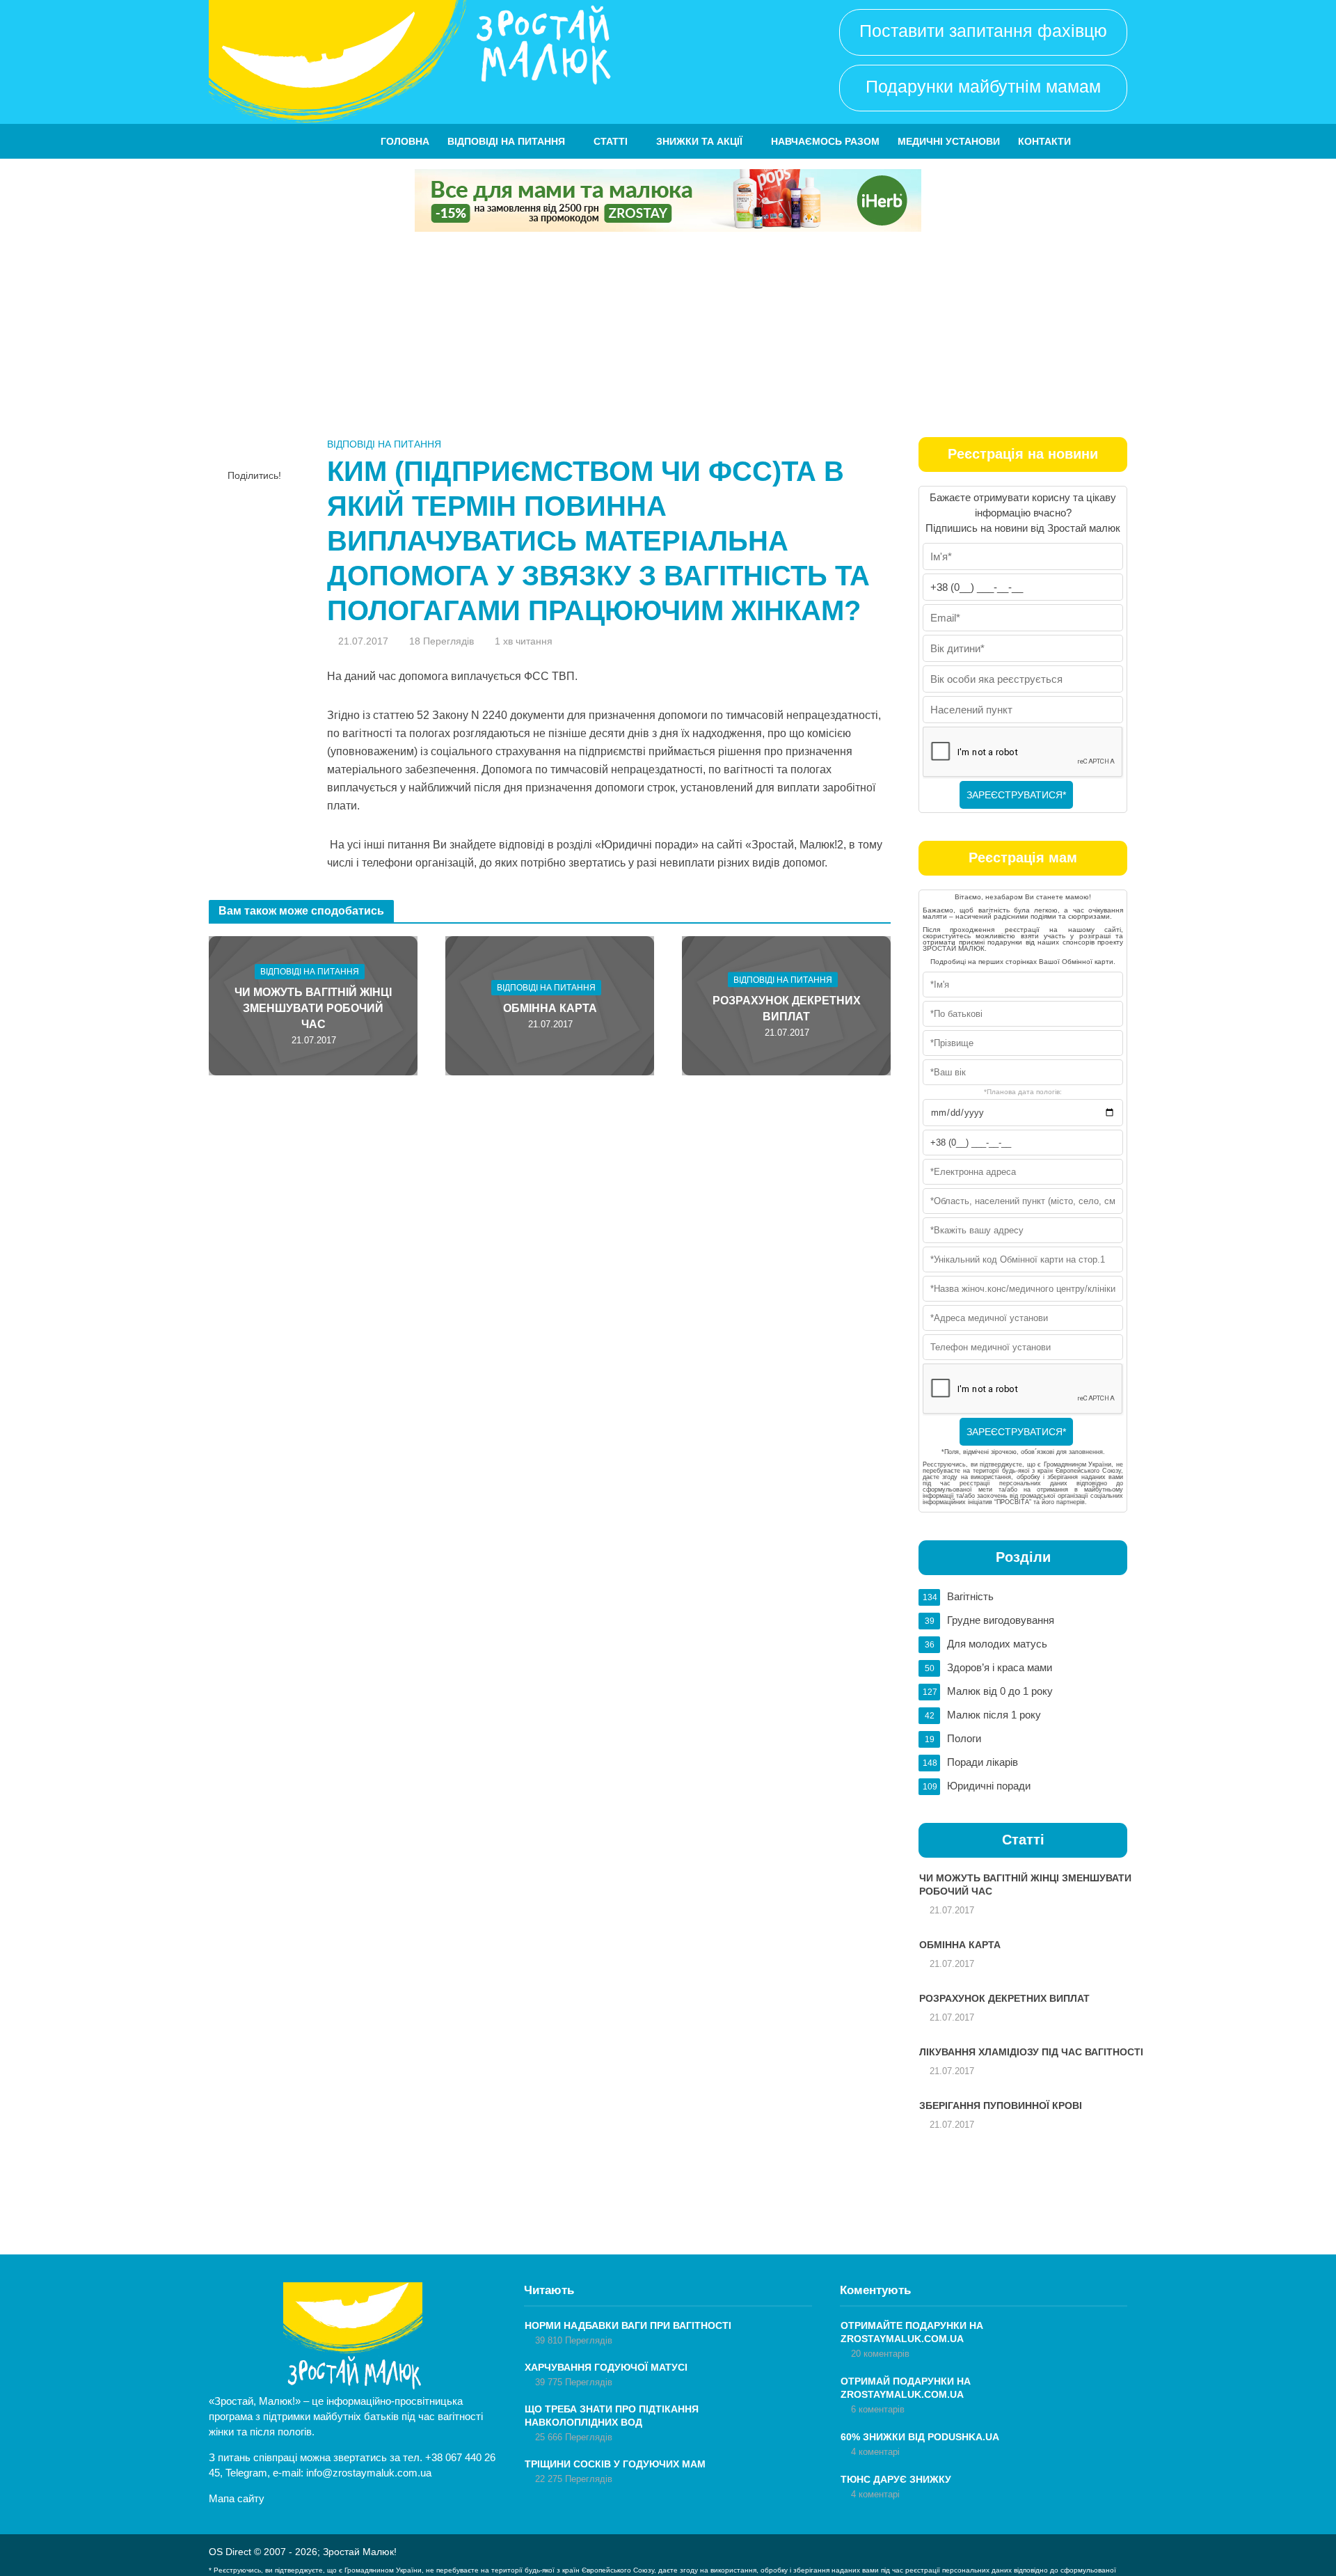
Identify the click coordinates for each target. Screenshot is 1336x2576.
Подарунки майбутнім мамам (983, 86)
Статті (611, 141)
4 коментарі (875, 2452)
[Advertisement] (668, 336)
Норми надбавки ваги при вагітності (628, 2325)
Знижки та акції (699, 141)
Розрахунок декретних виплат (787, 1009)
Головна (405, 141)
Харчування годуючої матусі (606, 2367)
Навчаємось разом (825, 141)
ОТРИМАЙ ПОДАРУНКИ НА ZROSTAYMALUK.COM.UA (906, 2388)
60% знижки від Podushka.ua (920, 2437)
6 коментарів (878, 2409)
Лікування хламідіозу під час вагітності (1031, 2052)
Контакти (1044, 141)
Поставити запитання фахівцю (983, 31)
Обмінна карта (550, 1008)
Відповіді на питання (506, 141)
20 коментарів (880, 2354)
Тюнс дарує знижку (896, 2479)
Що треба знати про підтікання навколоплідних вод (612, 2416)
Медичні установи (949, 141)
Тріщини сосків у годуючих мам (615, 2464)
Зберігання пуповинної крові (1001, 2105)
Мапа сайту (237, 2498)
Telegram (246, 2473)
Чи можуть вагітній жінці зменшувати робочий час (313, 1008)
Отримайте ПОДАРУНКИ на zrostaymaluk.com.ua (912, 2332)
